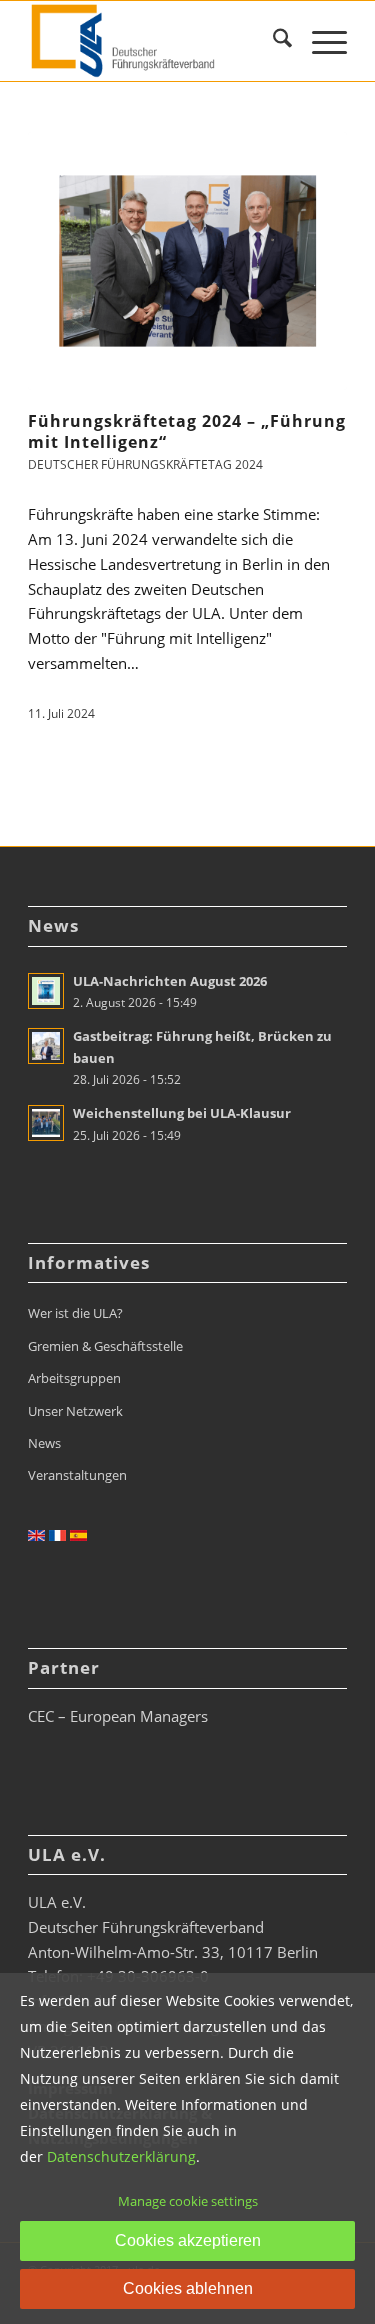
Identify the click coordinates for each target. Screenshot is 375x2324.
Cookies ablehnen (188, 2288)
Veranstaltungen (77, 1475)
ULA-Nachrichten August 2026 (170, 981)
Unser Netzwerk (75, 1411)
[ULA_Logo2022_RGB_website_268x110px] (155, 41)
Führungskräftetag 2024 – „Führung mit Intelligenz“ (187, 431)
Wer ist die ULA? (75, 1313)
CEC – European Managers (118, 1716)
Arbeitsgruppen (74, 1378)
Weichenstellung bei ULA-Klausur (182, 1113)
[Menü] (319, 41)
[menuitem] (272, 41)
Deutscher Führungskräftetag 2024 (145, 464)
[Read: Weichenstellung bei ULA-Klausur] (46, 1123)
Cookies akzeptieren (188, 2240)
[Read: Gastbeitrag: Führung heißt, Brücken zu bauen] (46, 1046)
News (44, 1443)
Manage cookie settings (188, 2201)
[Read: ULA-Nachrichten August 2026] (46, 991)
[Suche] (272, 41)
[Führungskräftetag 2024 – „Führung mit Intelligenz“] (187, 261)
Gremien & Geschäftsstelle (105, 1346)
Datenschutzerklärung (121, 2156)
